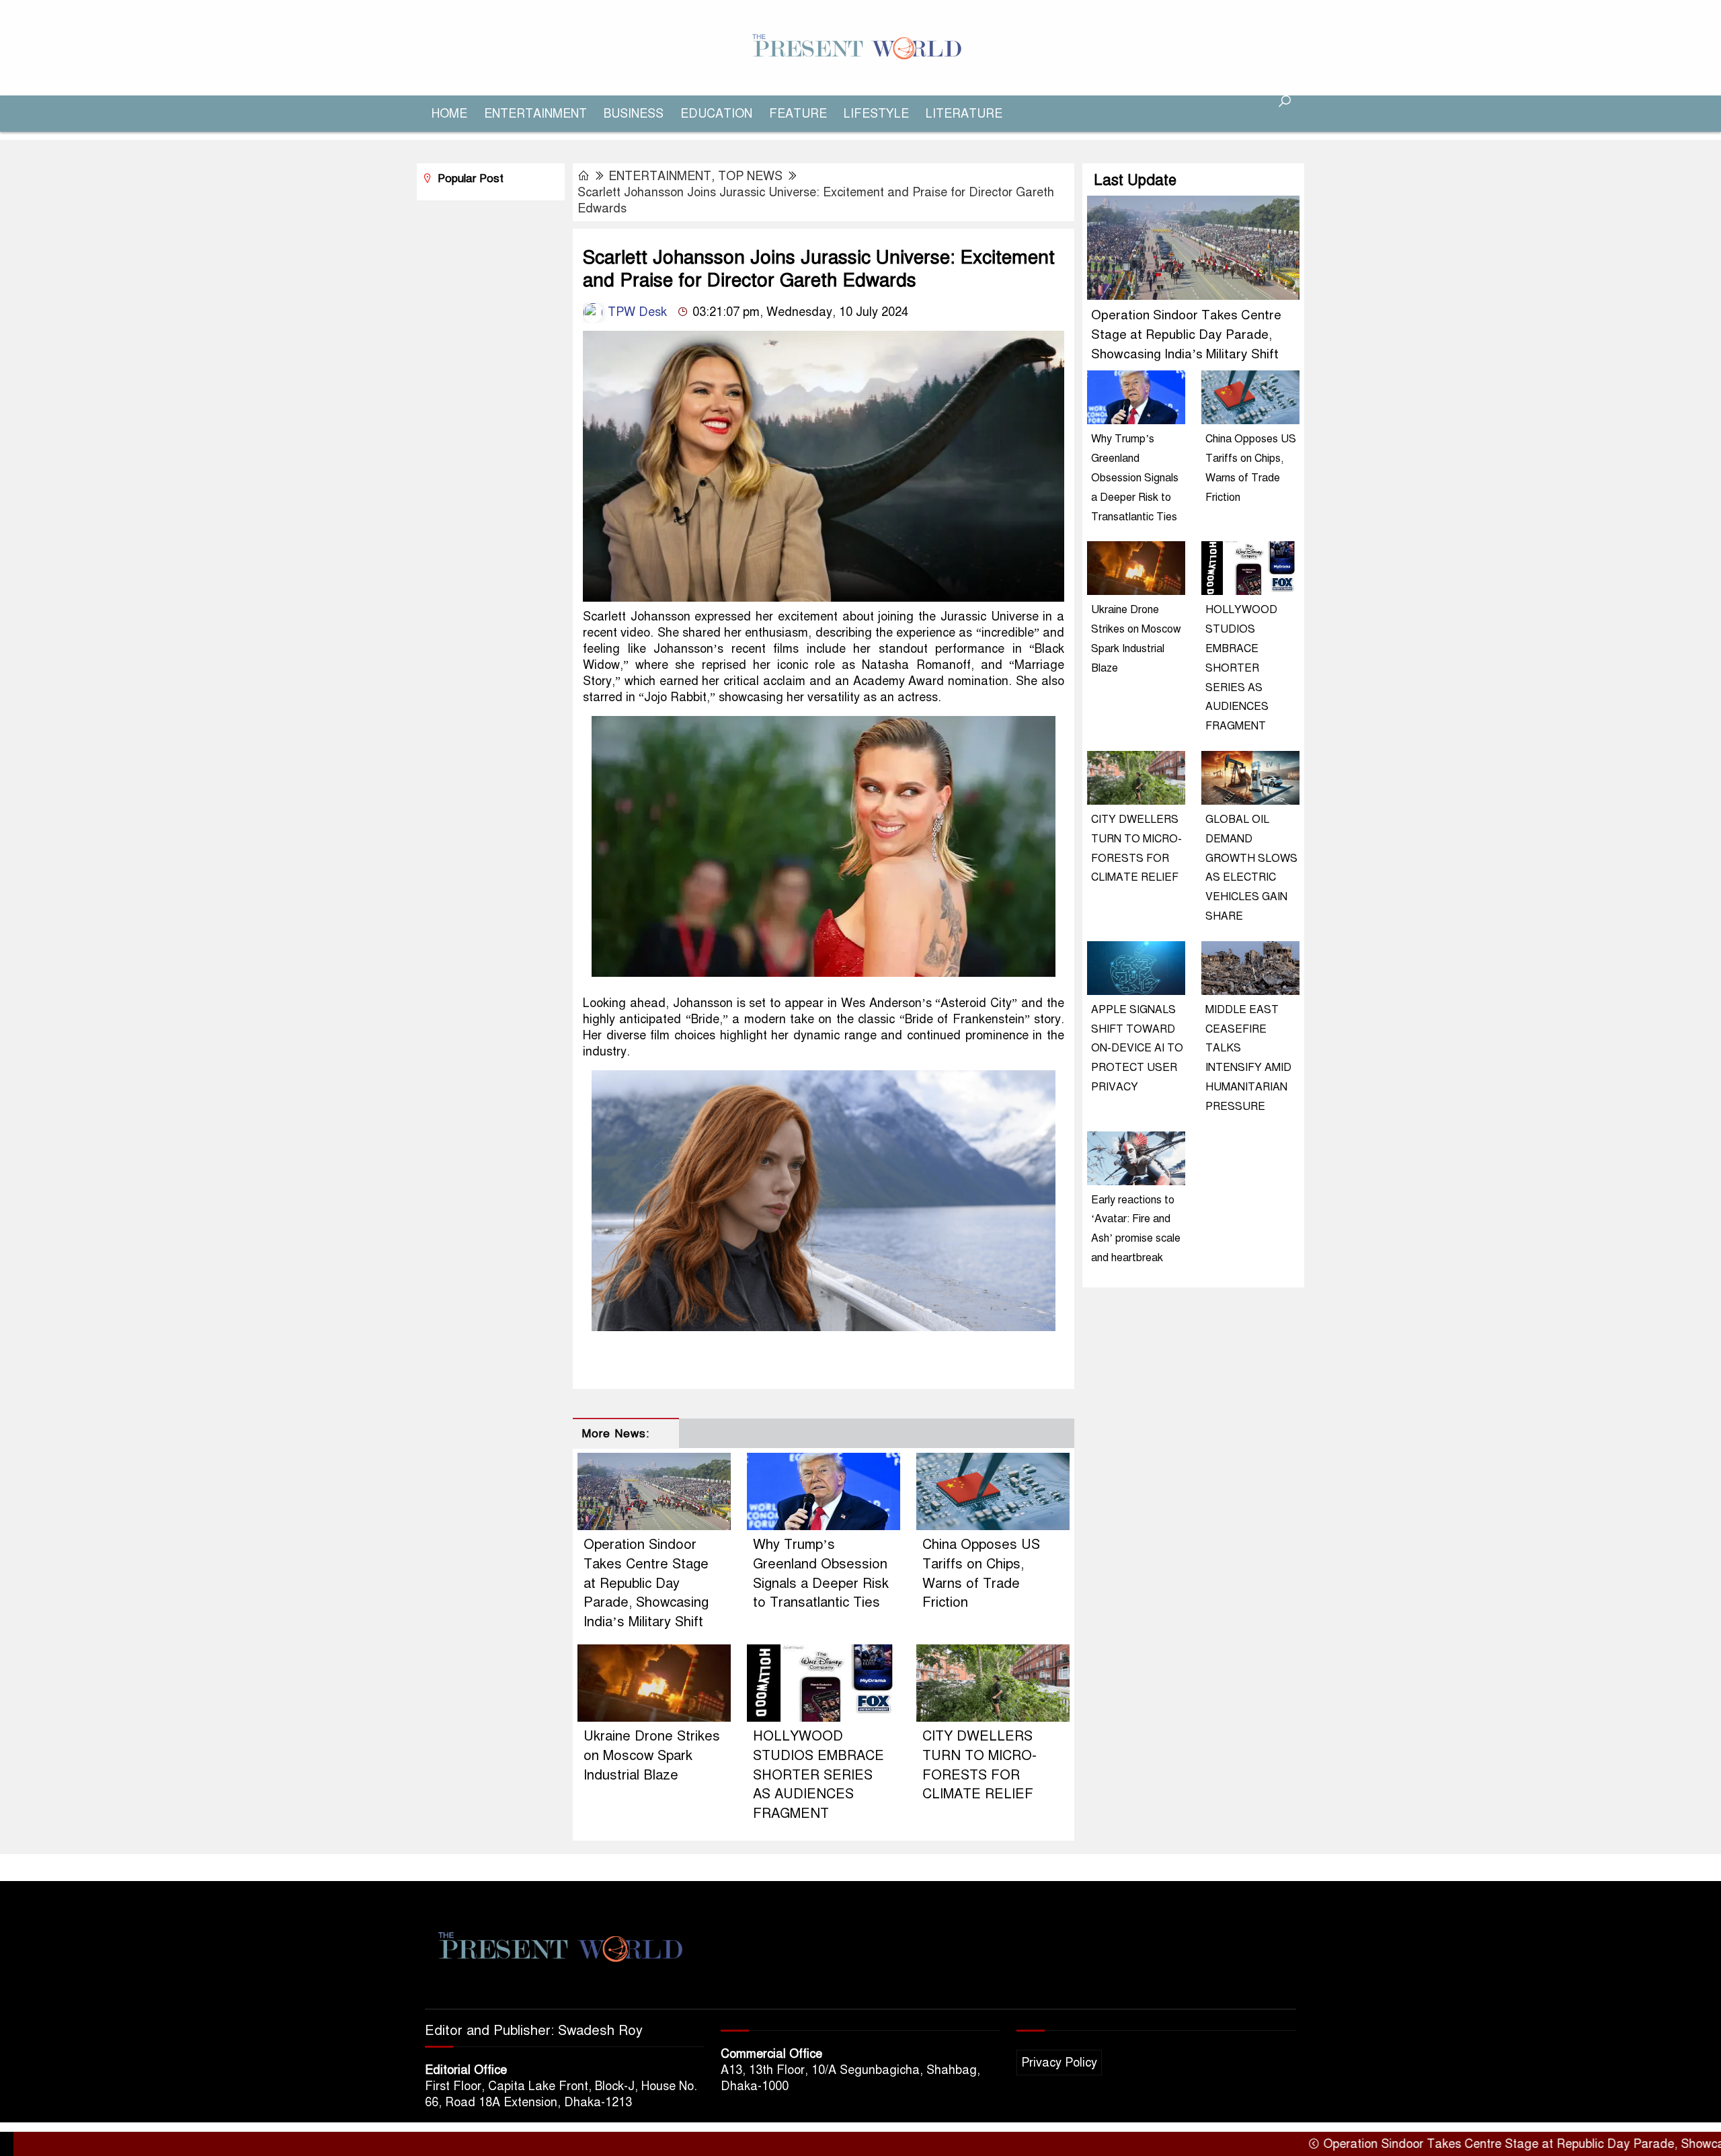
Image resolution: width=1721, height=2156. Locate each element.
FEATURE (798, 114)
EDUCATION (716, 114)
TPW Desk (636, 312)
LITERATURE (964, 114)
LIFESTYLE (876, 114)
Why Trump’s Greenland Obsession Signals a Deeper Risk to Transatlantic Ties (1135, 478)
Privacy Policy (1059, 2063)
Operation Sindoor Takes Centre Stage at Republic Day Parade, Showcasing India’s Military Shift (646, 1583)
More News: (615, 1434)
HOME (449, 114)
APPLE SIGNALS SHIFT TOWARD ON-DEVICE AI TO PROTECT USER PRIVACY (1137, 1048)
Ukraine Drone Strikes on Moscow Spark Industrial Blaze (652, 1756)
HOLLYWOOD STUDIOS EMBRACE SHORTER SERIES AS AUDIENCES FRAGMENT (818, 1775)
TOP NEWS (750, 176)
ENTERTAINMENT (535, 114)
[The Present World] (860, 47)
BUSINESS (634, 114)
